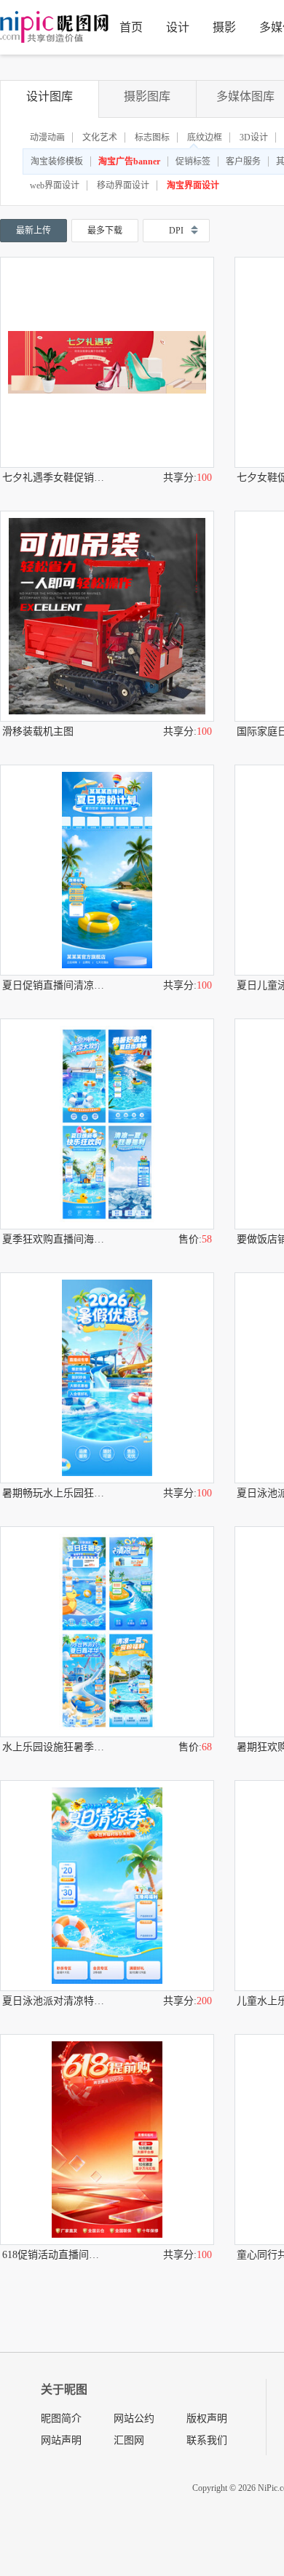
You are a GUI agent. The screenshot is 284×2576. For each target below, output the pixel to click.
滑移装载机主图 (38, 731)
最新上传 (33, 231)
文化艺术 (100, 137)
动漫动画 (47, 137)
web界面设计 (55, 186)
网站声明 (61, 2440)
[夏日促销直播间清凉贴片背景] (107, 870)
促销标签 (193, 162)
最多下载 (105, 231)
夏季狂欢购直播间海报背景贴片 (55, 1239)
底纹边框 (205, 137)
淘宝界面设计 (193, 186)
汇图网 (129, 2440)
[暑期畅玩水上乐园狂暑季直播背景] (107, 1378)
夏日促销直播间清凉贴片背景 (55, 985)
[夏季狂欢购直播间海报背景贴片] (107, 1124)
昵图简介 (61, 2419)
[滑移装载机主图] (107, 616)
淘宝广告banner (129, 162)
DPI (176, 231)
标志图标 (152, 137)
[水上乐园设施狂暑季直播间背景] (107, 1632)
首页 (131, 27)
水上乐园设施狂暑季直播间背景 (55, 1747)
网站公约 (134, 2419)
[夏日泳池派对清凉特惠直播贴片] (107, 1886)
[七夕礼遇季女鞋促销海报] (107, 362)
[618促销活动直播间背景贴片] (107, 2140)
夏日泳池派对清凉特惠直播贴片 (55, 2001)
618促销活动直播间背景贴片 (55, 2255)
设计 (178, 27)
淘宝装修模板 (57, 162)
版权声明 (207, 2419)
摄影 (224, 27)
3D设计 (254, 137)
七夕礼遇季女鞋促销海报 (55, 478)
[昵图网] (54, 27)
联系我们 (207, 2440)
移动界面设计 (123, 186)
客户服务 (243, 162)
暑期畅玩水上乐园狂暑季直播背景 (55, 1493)
